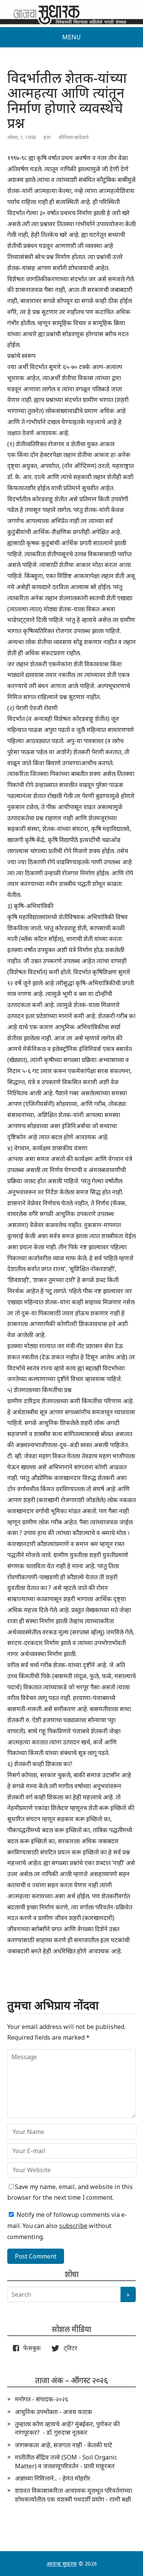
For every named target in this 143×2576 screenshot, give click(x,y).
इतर (47, 137)
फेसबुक (31, 2348)
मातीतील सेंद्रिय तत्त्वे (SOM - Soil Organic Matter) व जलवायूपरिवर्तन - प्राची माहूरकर (66, 2461)
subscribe (73, 2226)
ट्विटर (68, 2348)
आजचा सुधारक (62, 2564)
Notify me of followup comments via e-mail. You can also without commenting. (67, 2226)
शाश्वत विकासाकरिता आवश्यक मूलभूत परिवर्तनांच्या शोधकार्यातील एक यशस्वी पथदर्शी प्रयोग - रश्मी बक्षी (73, 2495)
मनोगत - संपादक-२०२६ (42, 2399)
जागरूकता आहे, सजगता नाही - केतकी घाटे (63, 2445)
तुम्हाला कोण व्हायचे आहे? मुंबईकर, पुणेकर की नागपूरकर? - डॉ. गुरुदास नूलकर (67, 2428)
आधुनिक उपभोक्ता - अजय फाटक (54, 2412)
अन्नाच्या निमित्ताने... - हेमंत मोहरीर (53, 2478)
